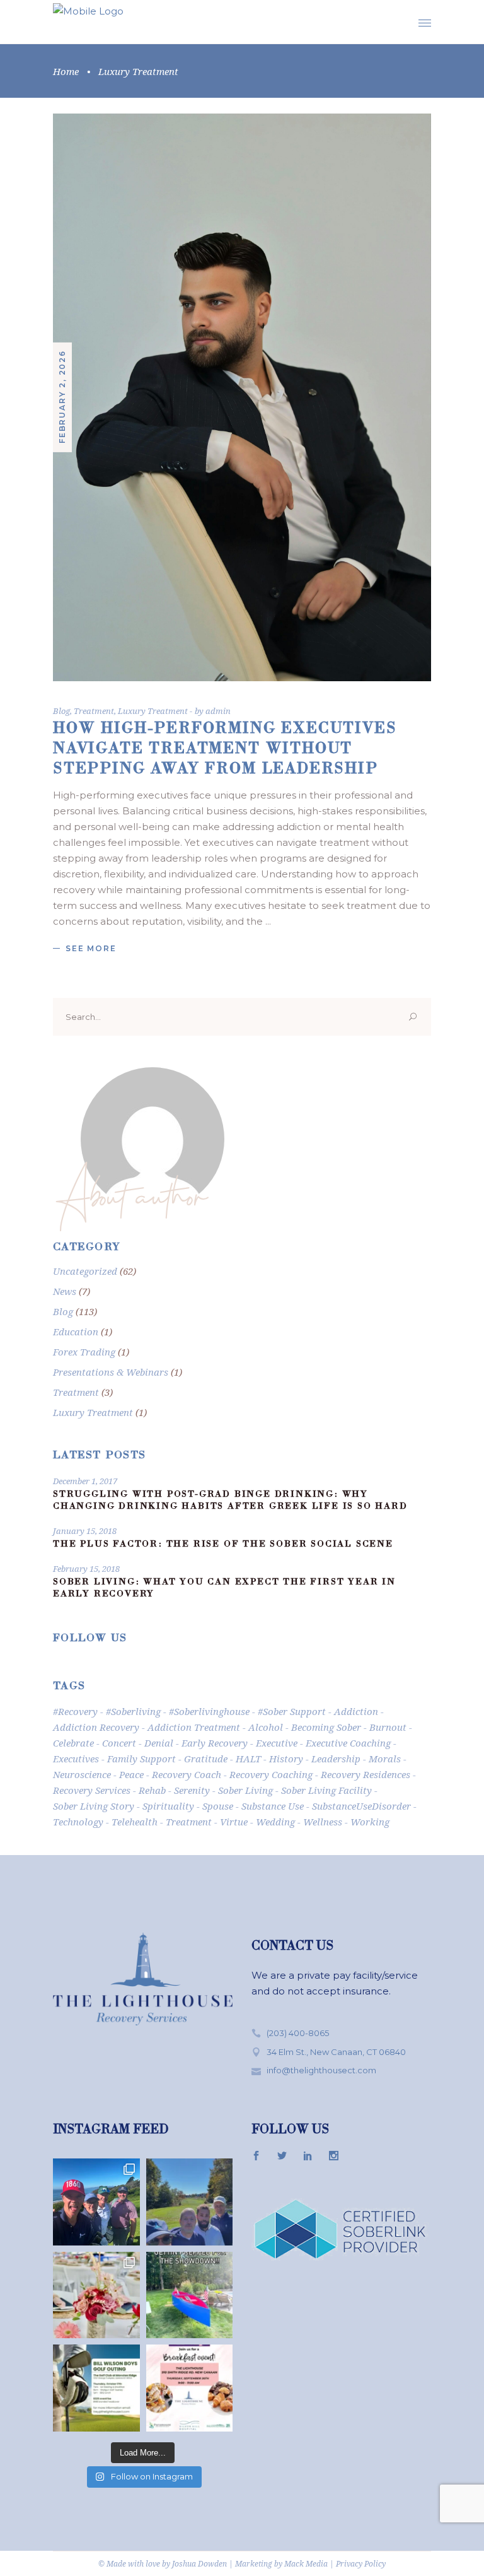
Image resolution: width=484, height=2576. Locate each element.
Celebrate (73, 1743)
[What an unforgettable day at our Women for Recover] (96, 2295)
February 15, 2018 (86, 1569)
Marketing (254, 2564)
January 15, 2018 (85, 1531)
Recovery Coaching (271, 1774)
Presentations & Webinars (111, 1372)
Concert (119, 1743)
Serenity (192, 1790)
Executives (76, 1759)
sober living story (94, 1806)
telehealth (135, 1822)
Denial (159, 1743)
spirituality (168, 1806)
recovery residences (366, 1774)
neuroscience (82, 1774)
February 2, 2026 (62, 397)
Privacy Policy (361, 2564)
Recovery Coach (187, 1774)
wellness (323, 1822)
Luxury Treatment (153, 711)
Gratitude (206, 1759)
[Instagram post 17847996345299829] (190, 2388)
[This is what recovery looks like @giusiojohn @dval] (190, 2202)
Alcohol (266, 1727)
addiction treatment (194, 1727)
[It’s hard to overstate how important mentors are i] (96, 2202)
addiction (356, 1711)
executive (277, 1743)
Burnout (388, 1727)
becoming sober (326, 1727)
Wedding (275, 1822)
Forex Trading (84, 1352)
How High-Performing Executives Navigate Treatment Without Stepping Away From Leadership (225, 750)
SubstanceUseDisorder (361, 1806)
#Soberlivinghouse (209, 1711)
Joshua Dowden (199, 2564)
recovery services (92, 1790)
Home (66, 71)
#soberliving (133, 1711)
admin (218, 711)
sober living (245, 1790)
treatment (189, 1822)
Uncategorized (85, 1271)
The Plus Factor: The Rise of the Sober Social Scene (223, 1545)
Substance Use (273, 1806)
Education (76, 1332)
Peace (131, 1774)
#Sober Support (292, 1711)
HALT (248, 1759)
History (286, 1759)
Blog (61, 711)
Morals (385, 1759)
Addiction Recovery (96, 1727)
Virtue (234, 1822)
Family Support (141, 1759)
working (370, 1822)
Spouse (218, 1806)
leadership (336, 1759)
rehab (152, 1790)
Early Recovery (215, 1743)
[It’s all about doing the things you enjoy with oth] (96, 2388)
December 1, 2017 (85, 1481)
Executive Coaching (348, 1743)
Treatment (94, 711)
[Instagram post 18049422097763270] (190, 2295)
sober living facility (326, 1790)
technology (78, 1822)
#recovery (75, 1711)
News (65, 1291)
